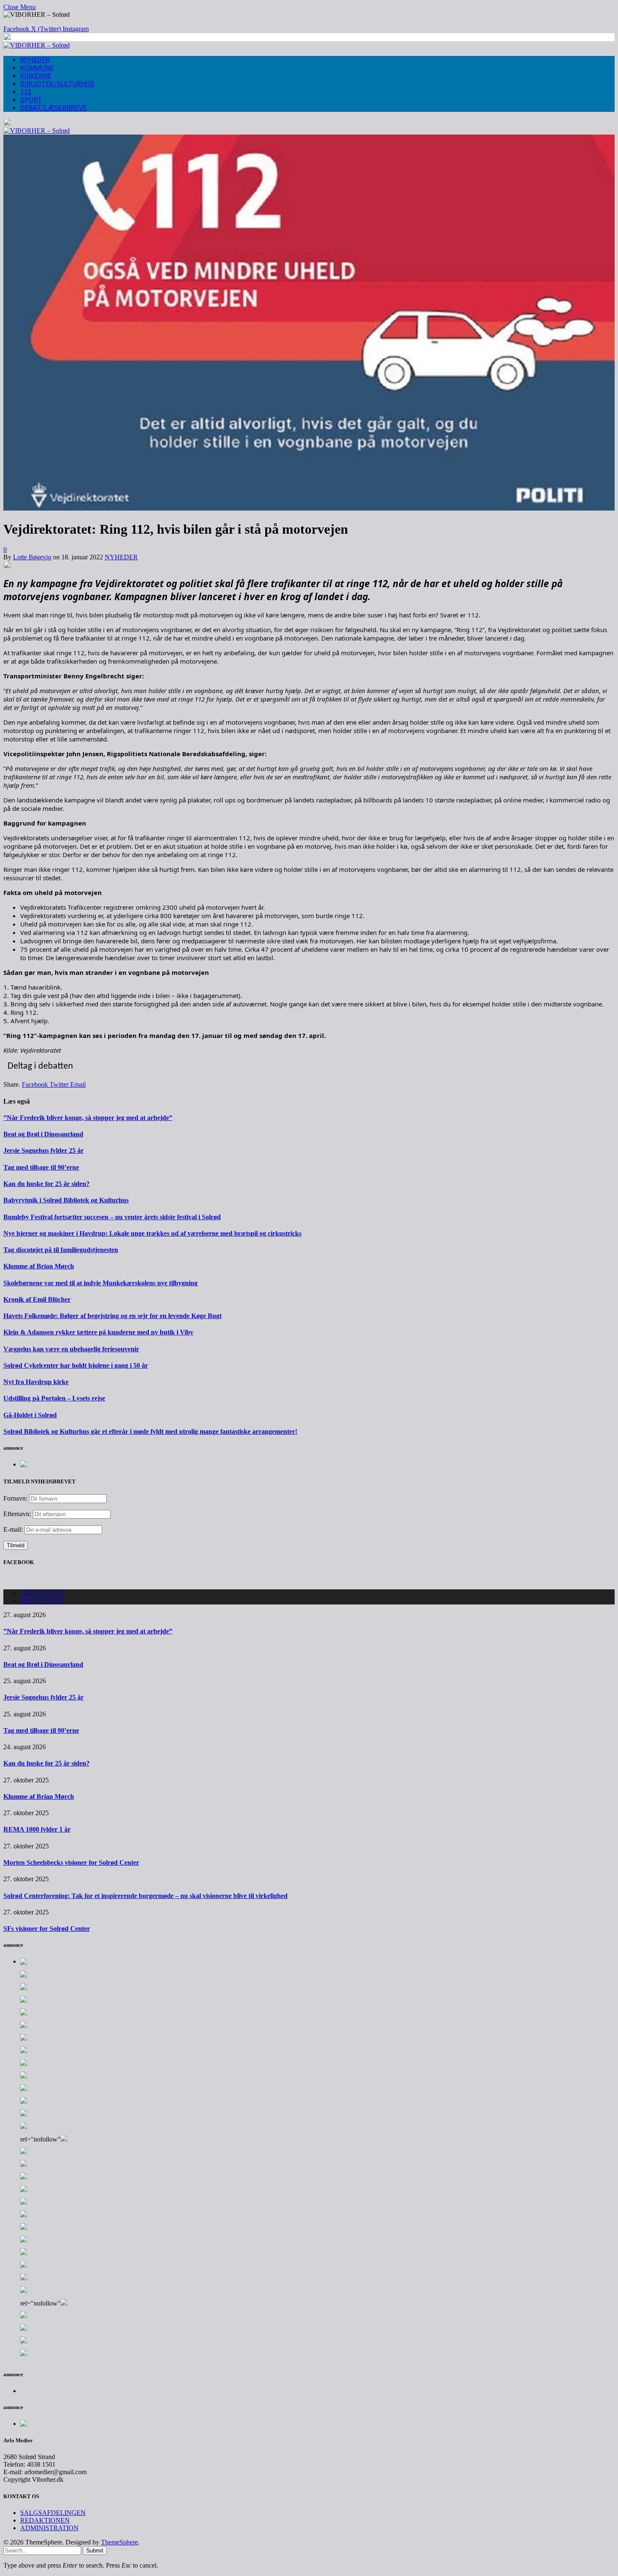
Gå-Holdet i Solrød (30, 1415)
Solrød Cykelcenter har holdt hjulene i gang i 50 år (76, 1365)
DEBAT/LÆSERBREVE (53, 108)
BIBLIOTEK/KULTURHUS (57, 84)
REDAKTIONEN (45, 2520)
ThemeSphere (119, 2542)
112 (26, 92)
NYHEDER (35, 60)
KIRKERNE (36, 76)
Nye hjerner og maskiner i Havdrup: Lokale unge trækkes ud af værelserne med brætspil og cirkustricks (152, 1233)
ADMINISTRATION (49, 2528)
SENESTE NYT (43, 1593)
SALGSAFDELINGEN (53, 2513)
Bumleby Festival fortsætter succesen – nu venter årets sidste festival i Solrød (112, 1217)
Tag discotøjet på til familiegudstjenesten (61, 1250)
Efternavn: (17, 1514)
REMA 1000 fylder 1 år (37, 1829)
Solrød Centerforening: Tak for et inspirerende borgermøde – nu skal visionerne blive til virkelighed (145, 1896)
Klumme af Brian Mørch (39, 1266)
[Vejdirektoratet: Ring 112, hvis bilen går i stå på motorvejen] (309, 508)
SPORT (31, 100)
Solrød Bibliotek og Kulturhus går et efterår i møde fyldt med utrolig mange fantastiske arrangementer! (150, 1431)
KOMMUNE (37, 68)
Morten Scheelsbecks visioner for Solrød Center (71, 1863)
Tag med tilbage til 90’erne (41, 1167)
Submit (95, 2551)
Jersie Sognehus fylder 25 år (44, 1150)
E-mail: (14, 1529)
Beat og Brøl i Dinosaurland (43, 1134)
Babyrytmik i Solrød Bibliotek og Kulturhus (66, 1200)
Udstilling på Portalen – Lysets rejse (54, 1398)
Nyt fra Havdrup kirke (36, 1382)
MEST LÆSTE (41, 1600)
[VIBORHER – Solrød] (37, 45)
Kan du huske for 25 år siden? (46, 1184)
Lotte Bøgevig (32, 557)
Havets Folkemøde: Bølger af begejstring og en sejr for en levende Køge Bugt (112, 1316)
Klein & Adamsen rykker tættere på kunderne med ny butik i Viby (98, 1332)
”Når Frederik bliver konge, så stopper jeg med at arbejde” (88, 1118)
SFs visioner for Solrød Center (47, 1929)
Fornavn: (15, 1498)
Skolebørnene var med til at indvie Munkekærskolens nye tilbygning (100, 1283)
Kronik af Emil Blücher (37, 1299)
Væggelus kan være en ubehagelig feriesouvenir (71, 1349)
